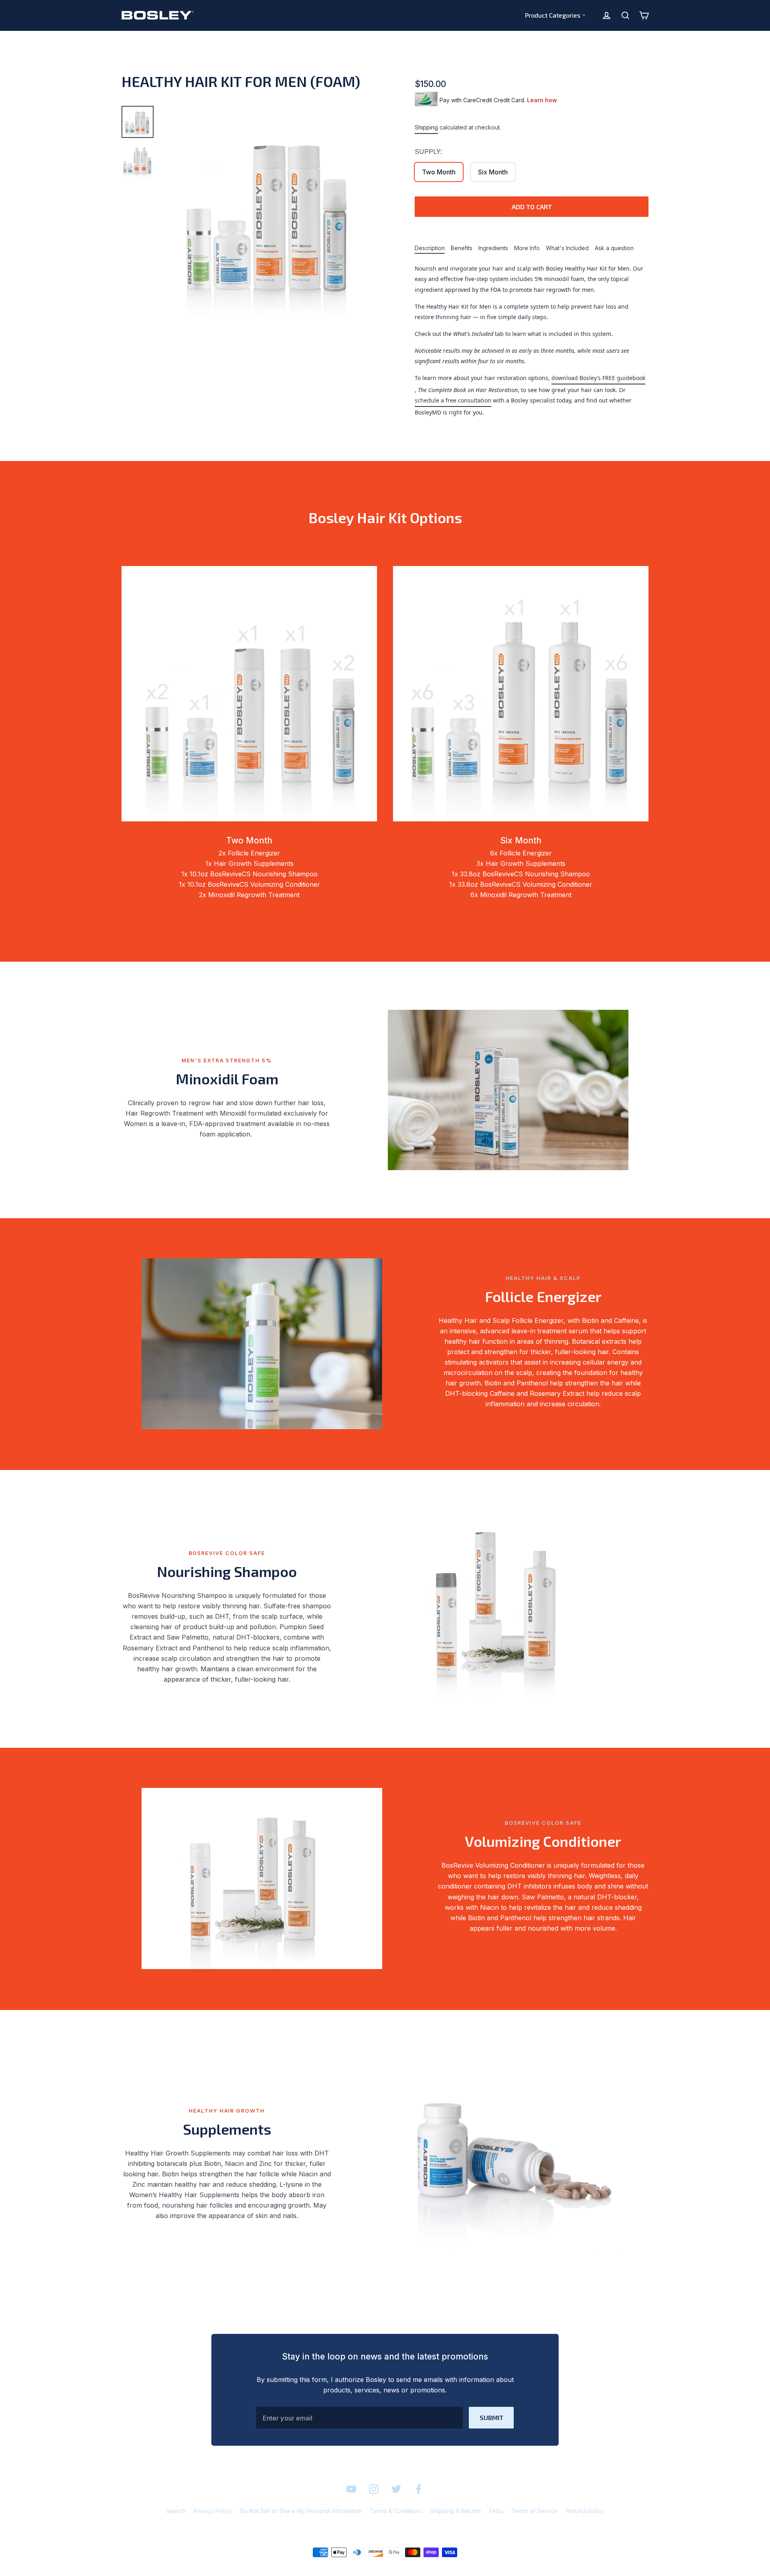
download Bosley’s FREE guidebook (598, 378)
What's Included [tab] (567, 248)
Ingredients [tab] (493, 248)
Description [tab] (430, 248)
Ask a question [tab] (614, 248)
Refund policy (585, 2511)
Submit (491, 2417)
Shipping (426, 127)
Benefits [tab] (462, 248)
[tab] (138, 122)
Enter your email (288, 2418)
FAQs (496, 2511)
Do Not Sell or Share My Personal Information (301, 2511)
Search (176, 2511)
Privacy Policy (213, 2511)
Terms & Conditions (396, 2511)
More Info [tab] (527, 248)
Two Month (439, 172)
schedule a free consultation (453, 400)
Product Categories (553, 15)
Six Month (493, 172)
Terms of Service (535, 2511)
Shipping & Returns (456, 2511)
